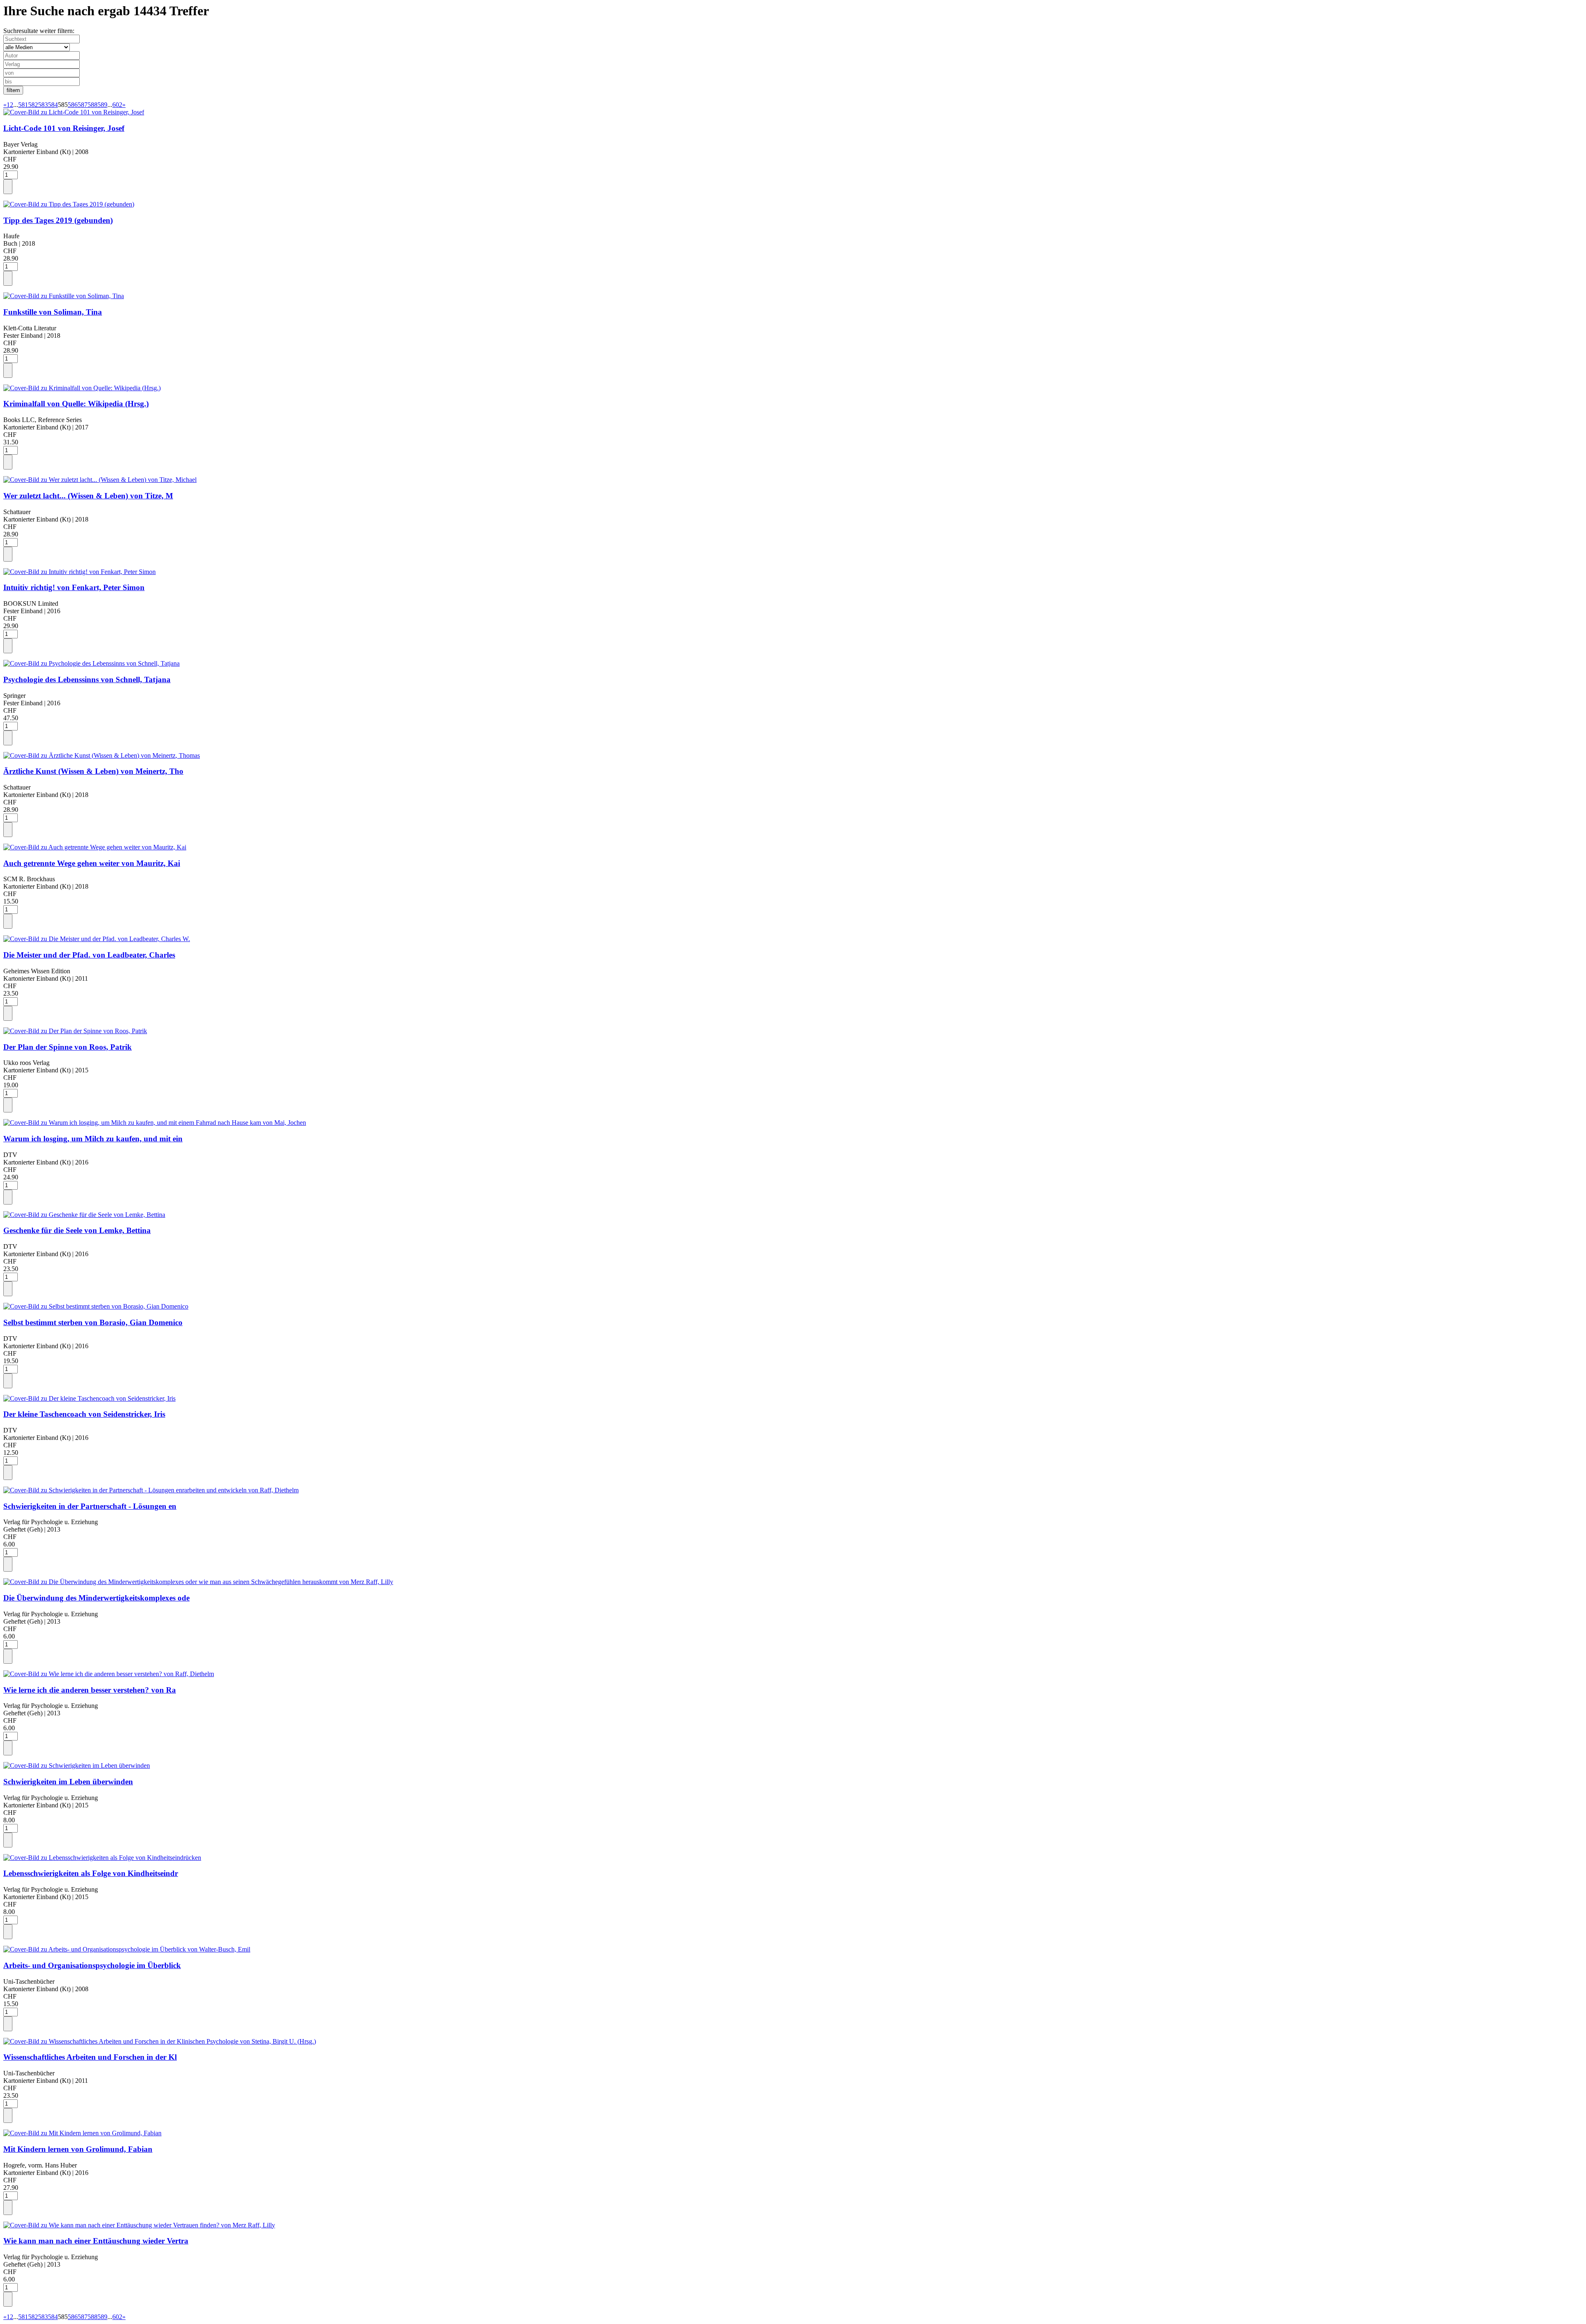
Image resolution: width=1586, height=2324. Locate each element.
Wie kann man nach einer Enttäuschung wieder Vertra (96, 2241)
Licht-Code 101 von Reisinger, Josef (64, 128)
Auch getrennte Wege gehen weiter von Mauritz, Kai (92, 863)
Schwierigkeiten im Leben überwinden (68, 1782)
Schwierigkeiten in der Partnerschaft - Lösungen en (90, 1506)
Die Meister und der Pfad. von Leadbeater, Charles (89, 955)
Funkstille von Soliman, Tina (53, 312)
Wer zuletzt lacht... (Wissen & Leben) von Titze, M (88, 496)
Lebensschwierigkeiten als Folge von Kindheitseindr (91, 1873)
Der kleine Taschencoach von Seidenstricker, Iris (84, 1414)
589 (102, 105)
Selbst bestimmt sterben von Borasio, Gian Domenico (93, 1322)
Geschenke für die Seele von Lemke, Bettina (77, 1230)
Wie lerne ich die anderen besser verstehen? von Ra (90, 1690)
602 (117, 105)
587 (83, 105)
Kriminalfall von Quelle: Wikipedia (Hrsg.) (76, 404)
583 (43, 105)
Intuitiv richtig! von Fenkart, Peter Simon (74, 587)
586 (73, 105)
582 (33, 105)
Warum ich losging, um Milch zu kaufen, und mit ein (93, 1139)
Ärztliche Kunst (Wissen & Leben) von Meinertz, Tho (93, 771)
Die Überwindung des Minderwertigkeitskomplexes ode (96, 1598)
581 (23, 105)
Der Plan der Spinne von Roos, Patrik (68, 1047)
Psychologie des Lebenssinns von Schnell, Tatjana (87, 679)
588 (93, 105)
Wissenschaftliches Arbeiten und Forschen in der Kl (90, 2057)
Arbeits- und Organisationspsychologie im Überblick (92, 1965)
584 (53, 105)
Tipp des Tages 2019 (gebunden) (58, 220)
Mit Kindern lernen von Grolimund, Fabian (78, 2149)
